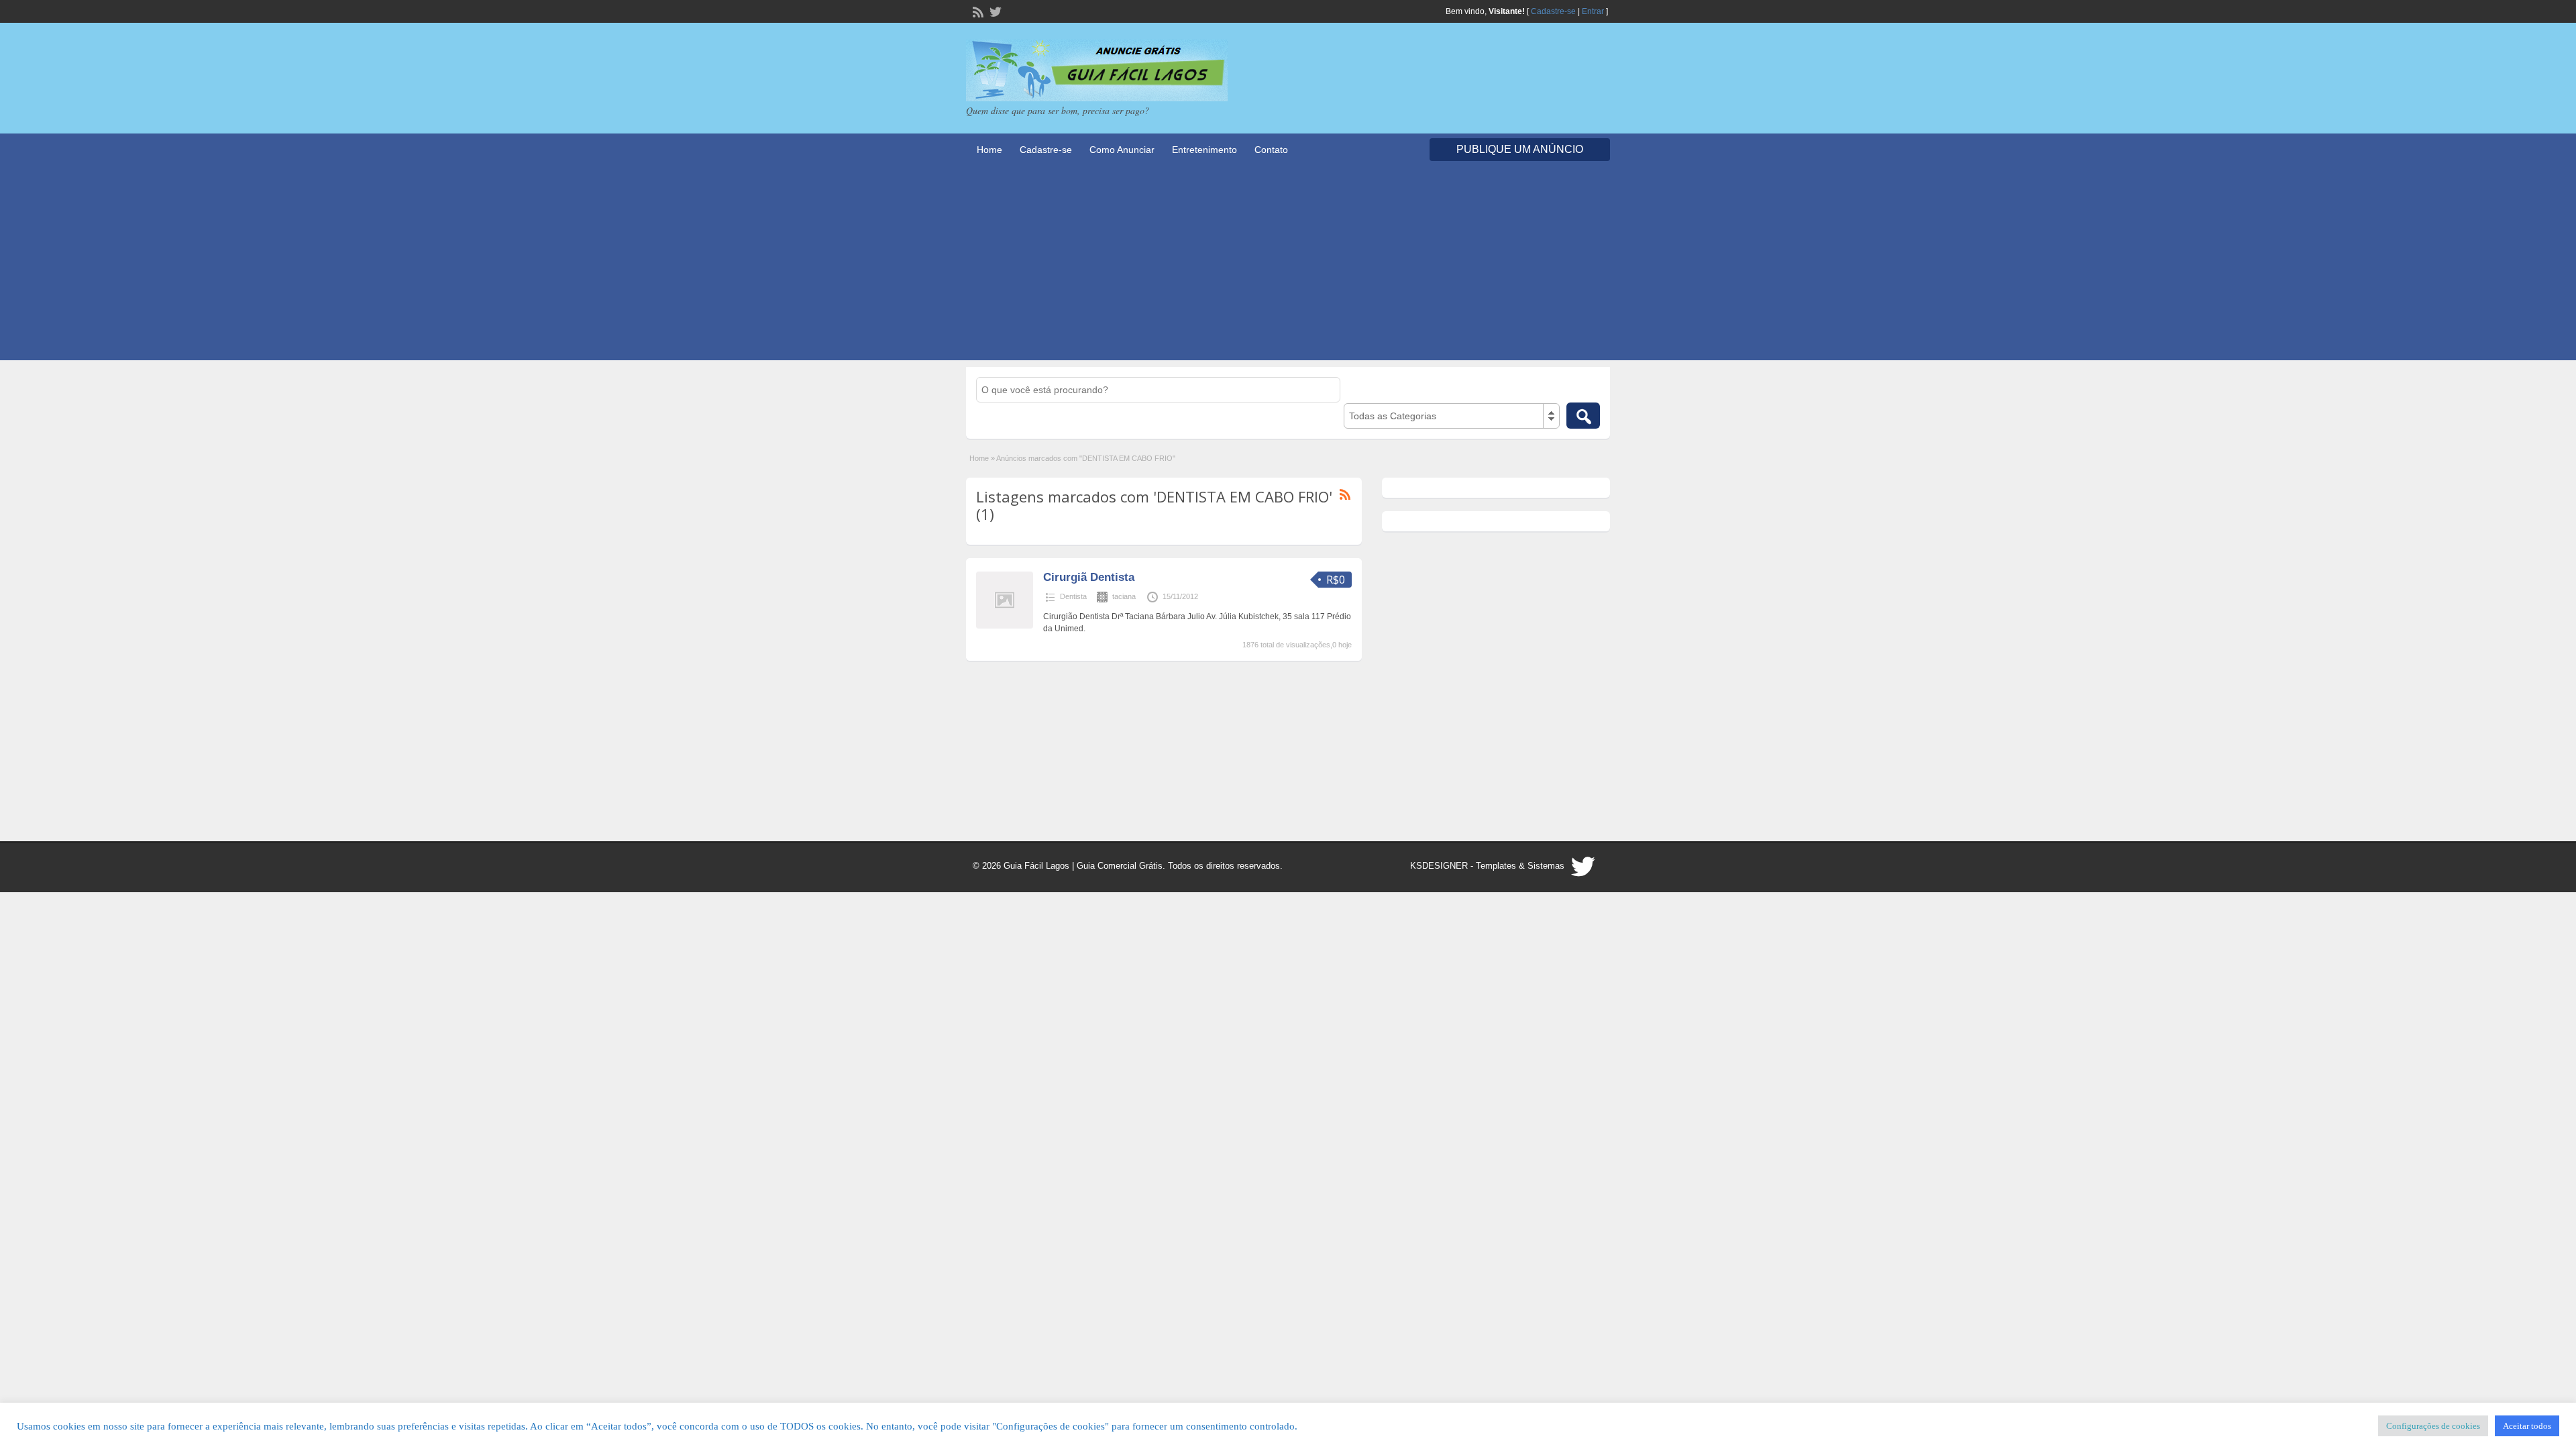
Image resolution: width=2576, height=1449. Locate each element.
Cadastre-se (1553, 11)
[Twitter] (994, 11)
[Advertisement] (1288, 266)
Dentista (1073, 596)
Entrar (1593, 11)
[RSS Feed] (977, 11)
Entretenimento (1204, 150)
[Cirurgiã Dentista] (1005, 626)
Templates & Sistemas (1520, 866)
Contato (1271, 150)
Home (989, 150)
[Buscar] (1583, 416)
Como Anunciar (1122, 150)
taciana (1124, 596)
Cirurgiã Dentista (1089, 577)
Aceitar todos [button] (2527, 1426)
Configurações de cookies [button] (2433, 1426)
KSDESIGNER (1439, 866)
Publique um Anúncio (1520, 149)
